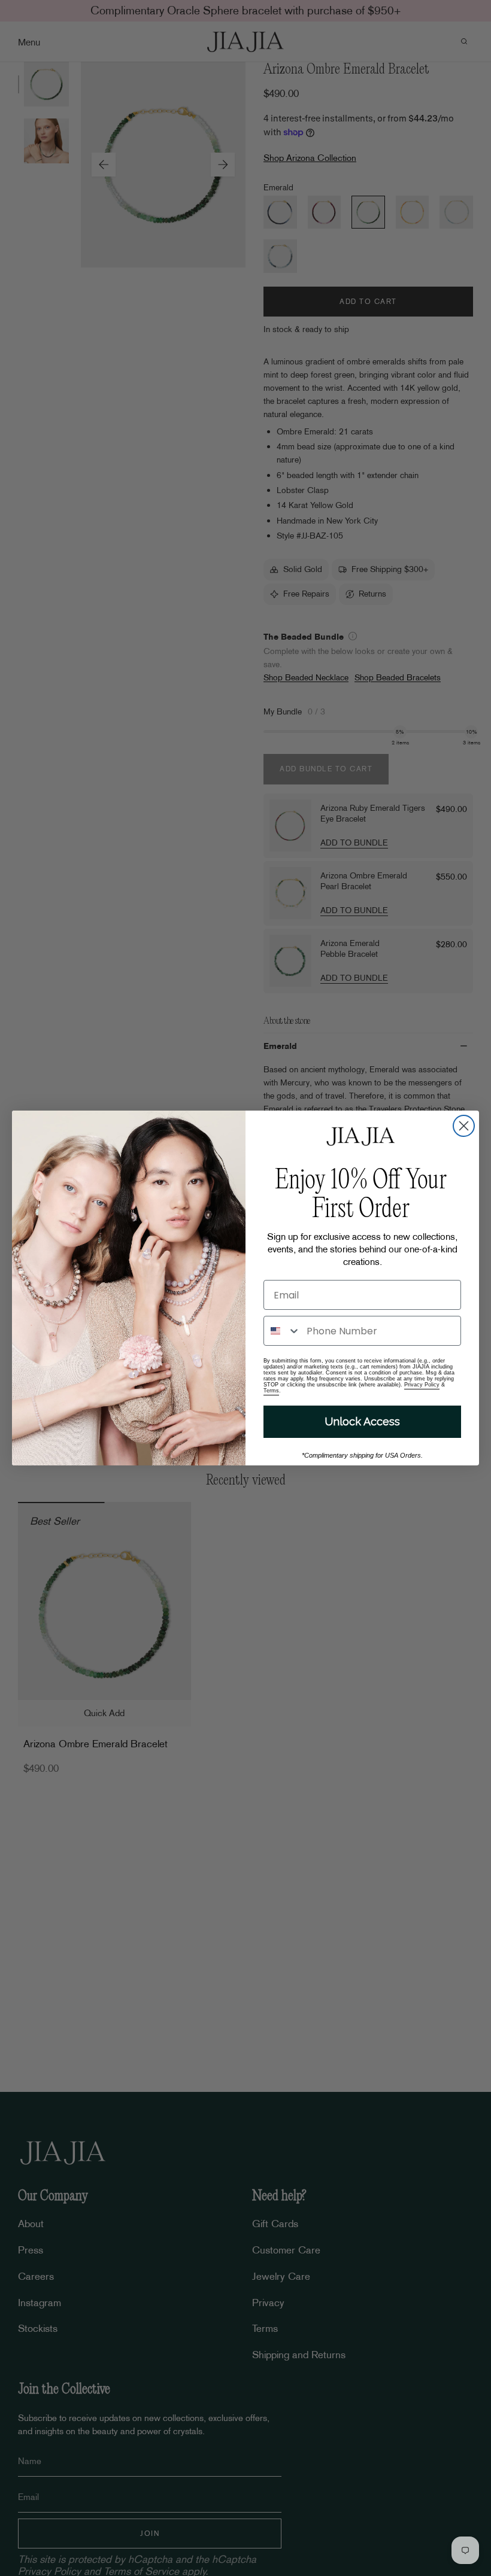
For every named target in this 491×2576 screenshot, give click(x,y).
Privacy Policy (422, 1385)
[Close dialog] (464, 1126)
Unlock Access (362, 1421)
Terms (271, 1391)
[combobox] (282, 1331)
